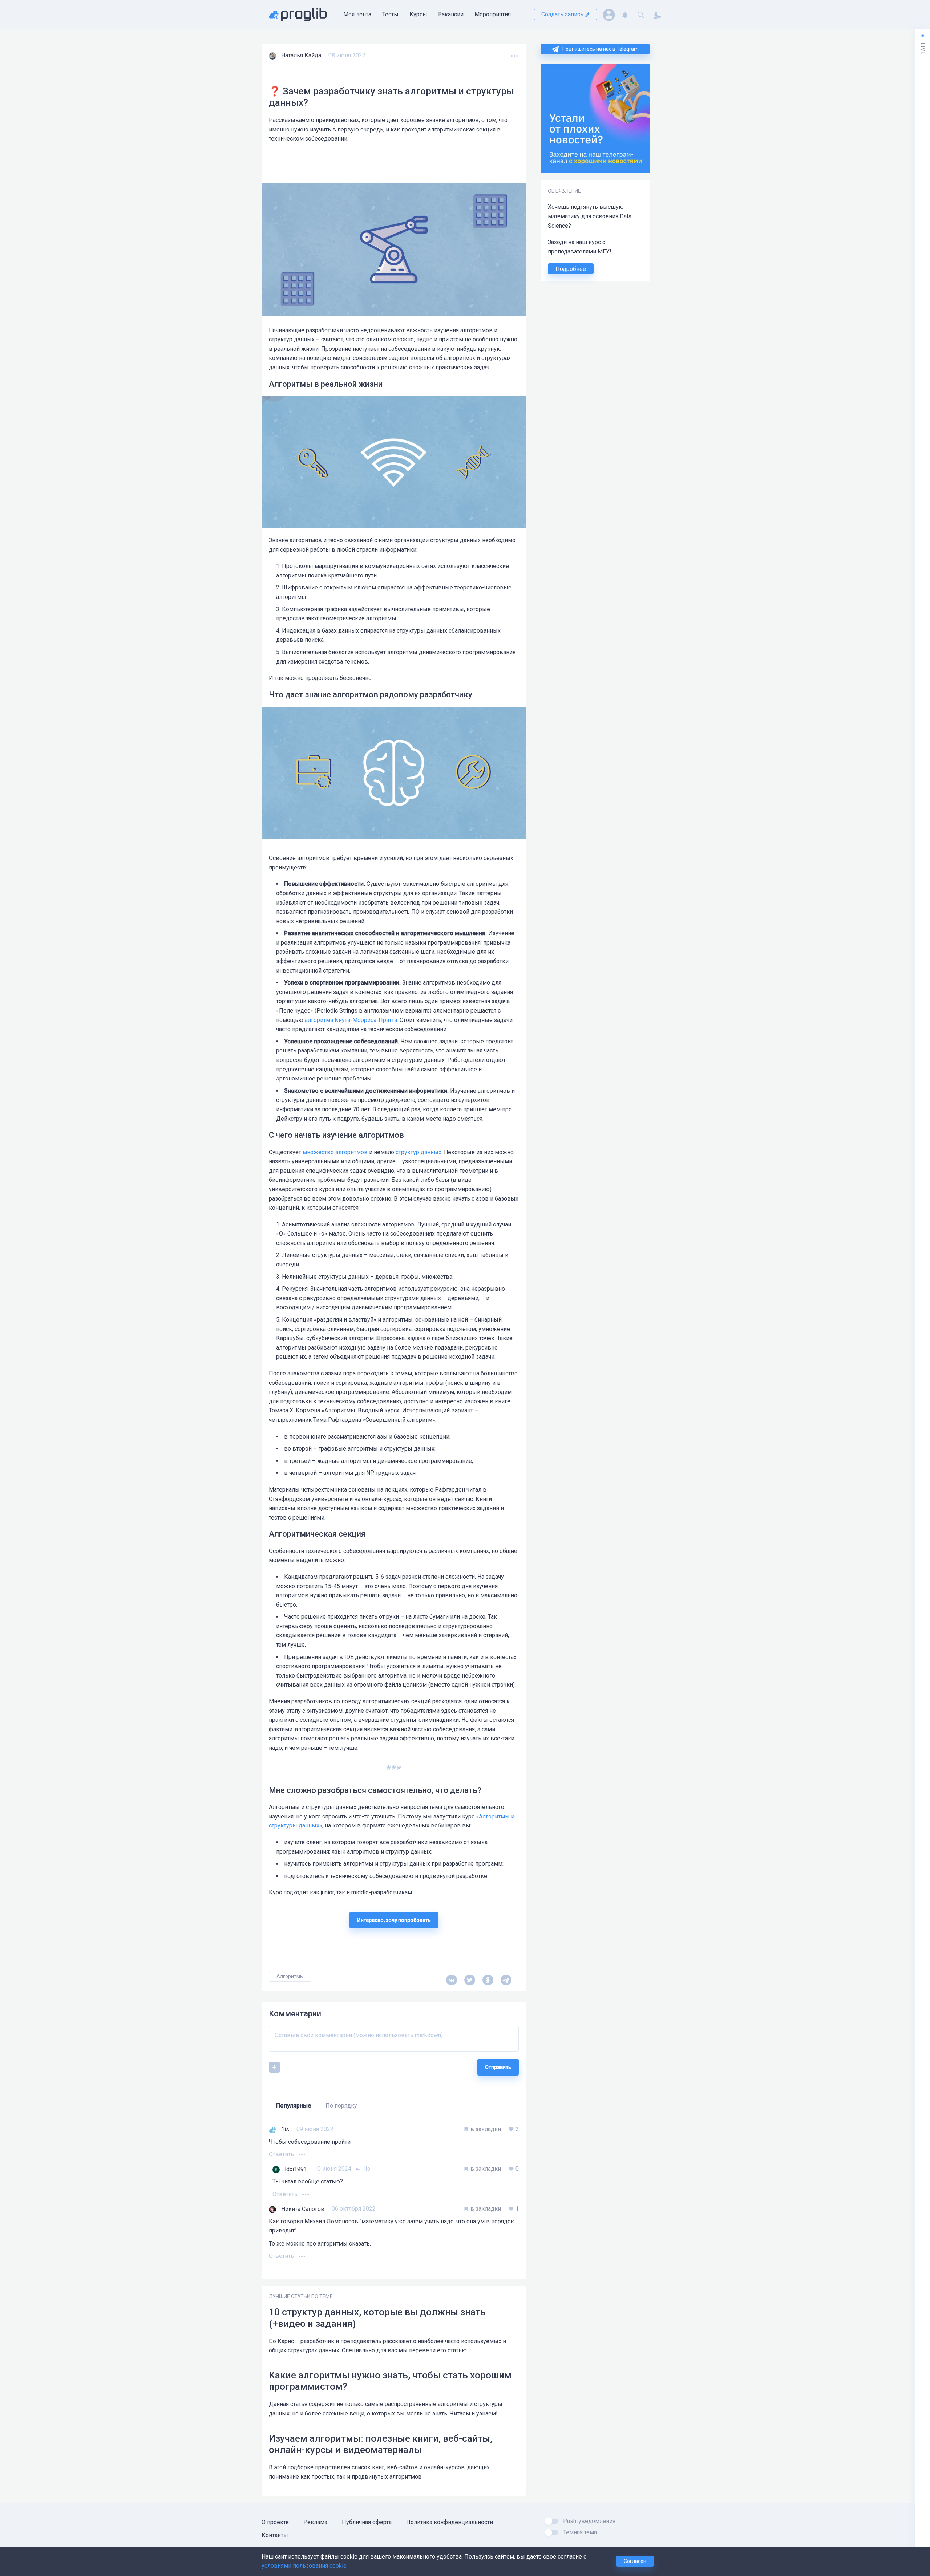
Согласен (635, 2561)
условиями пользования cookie (304, 2566)
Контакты (275, 2535)
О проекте (275, 2522)
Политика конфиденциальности (450, 2522)
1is (365, 2169)
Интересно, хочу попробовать (394, 1920)
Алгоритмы (290, 1976)
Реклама (315, 2522)
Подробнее (571, 269)
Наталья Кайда (301, 55)
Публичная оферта (367, 2522)
